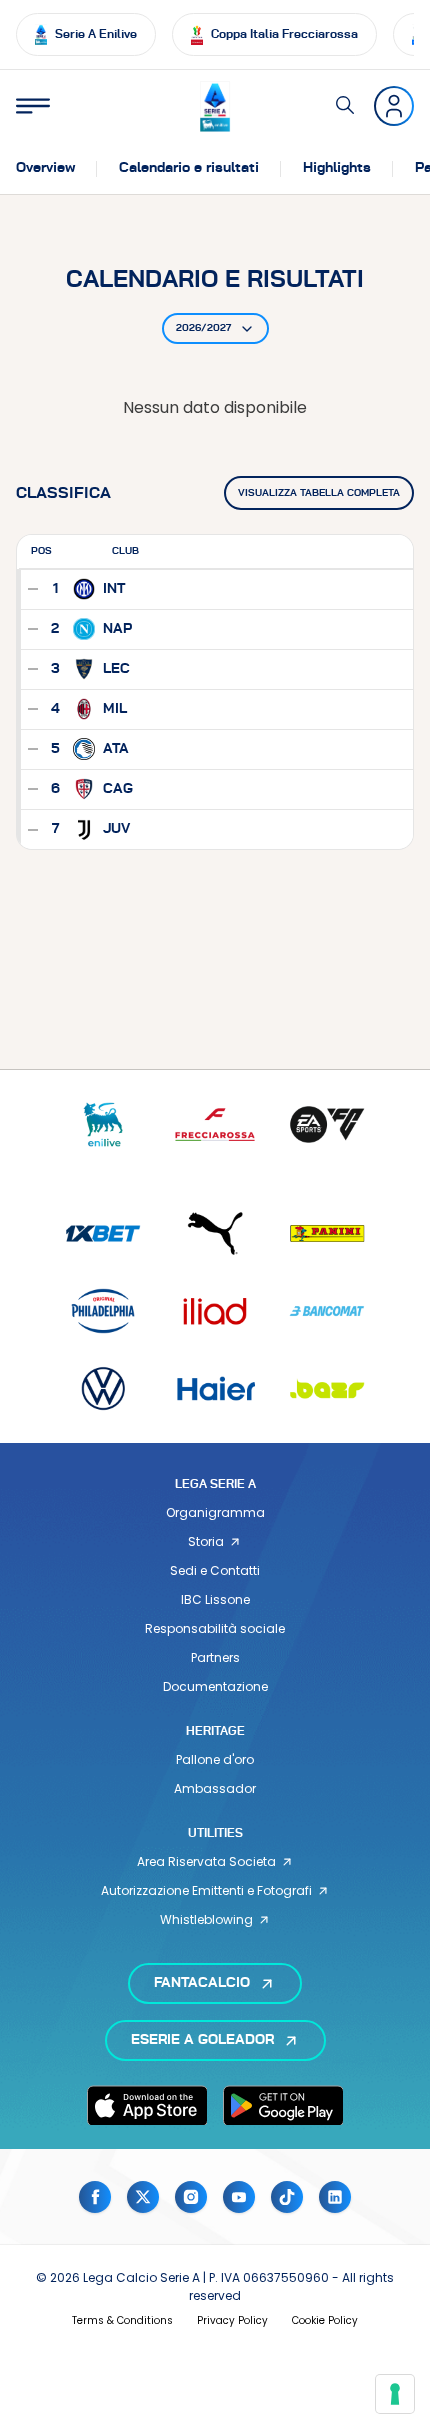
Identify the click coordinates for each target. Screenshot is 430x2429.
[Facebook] (95, 2197)
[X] (143, 2197)
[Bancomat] (327, 1310)
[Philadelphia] (103, 1310)
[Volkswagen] (103, 1388)
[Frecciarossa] (215, 1124)
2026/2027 (203, 328)
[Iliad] (215, 1310)
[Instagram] (191, 2197)
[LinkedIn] (335, 2197)
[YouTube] (239, 2197)
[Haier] (215, 1388)
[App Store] (147, 2105)
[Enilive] (103, 1124)
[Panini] (327, 1233)
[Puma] (215, 1233)
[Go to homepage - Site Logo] (215, 106)
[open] (33, 106)
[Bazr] (327, 1388)
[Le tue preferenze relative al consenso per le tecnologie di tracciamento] (395, 2394)
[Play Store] (283, 2105)
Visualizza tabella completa (319, 493)
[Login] (394, 106)
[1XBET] (103, 1233)
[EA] (327, 1124)
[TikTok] (287, 2197)
